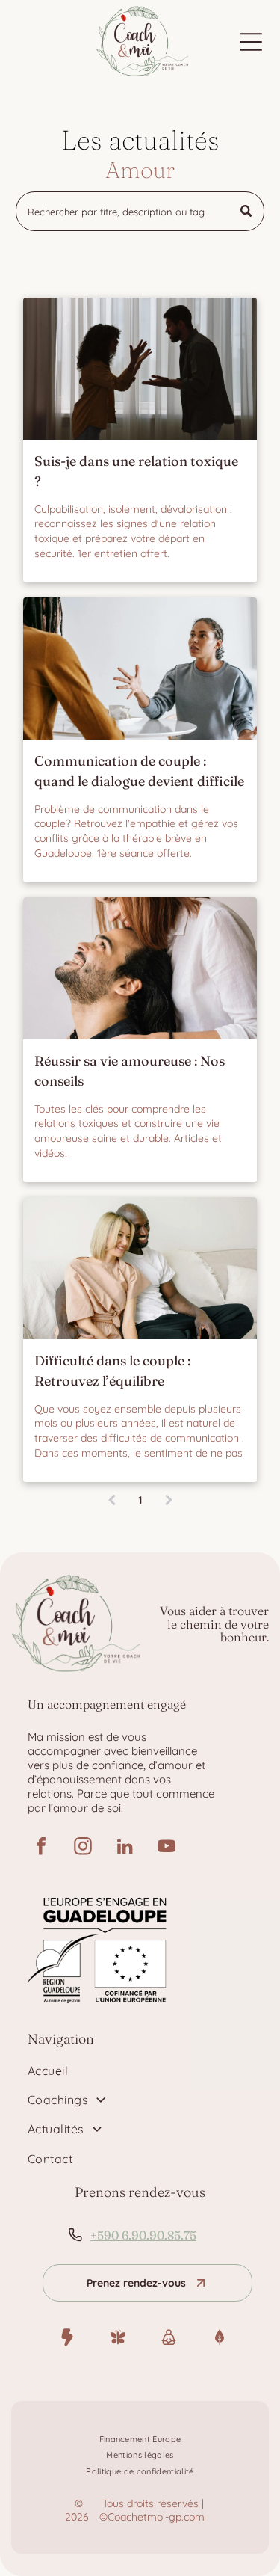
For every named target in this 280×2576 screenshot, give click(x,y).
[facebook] (41, 1848)
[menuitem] (140, 2070)
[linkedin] (125, 1848)
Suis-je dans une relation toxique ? (136, 471)
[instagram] (83, 1848)
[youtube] (167, 1848)
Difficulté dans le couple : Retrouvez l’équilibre (112, 1371)
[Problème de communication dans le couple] (140, 668)
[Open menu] (251, 42)
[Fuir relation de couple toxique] (140, 369)
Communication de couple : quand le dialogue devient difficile (139, 771)
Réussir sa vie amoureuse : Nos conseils (130, 1071)
